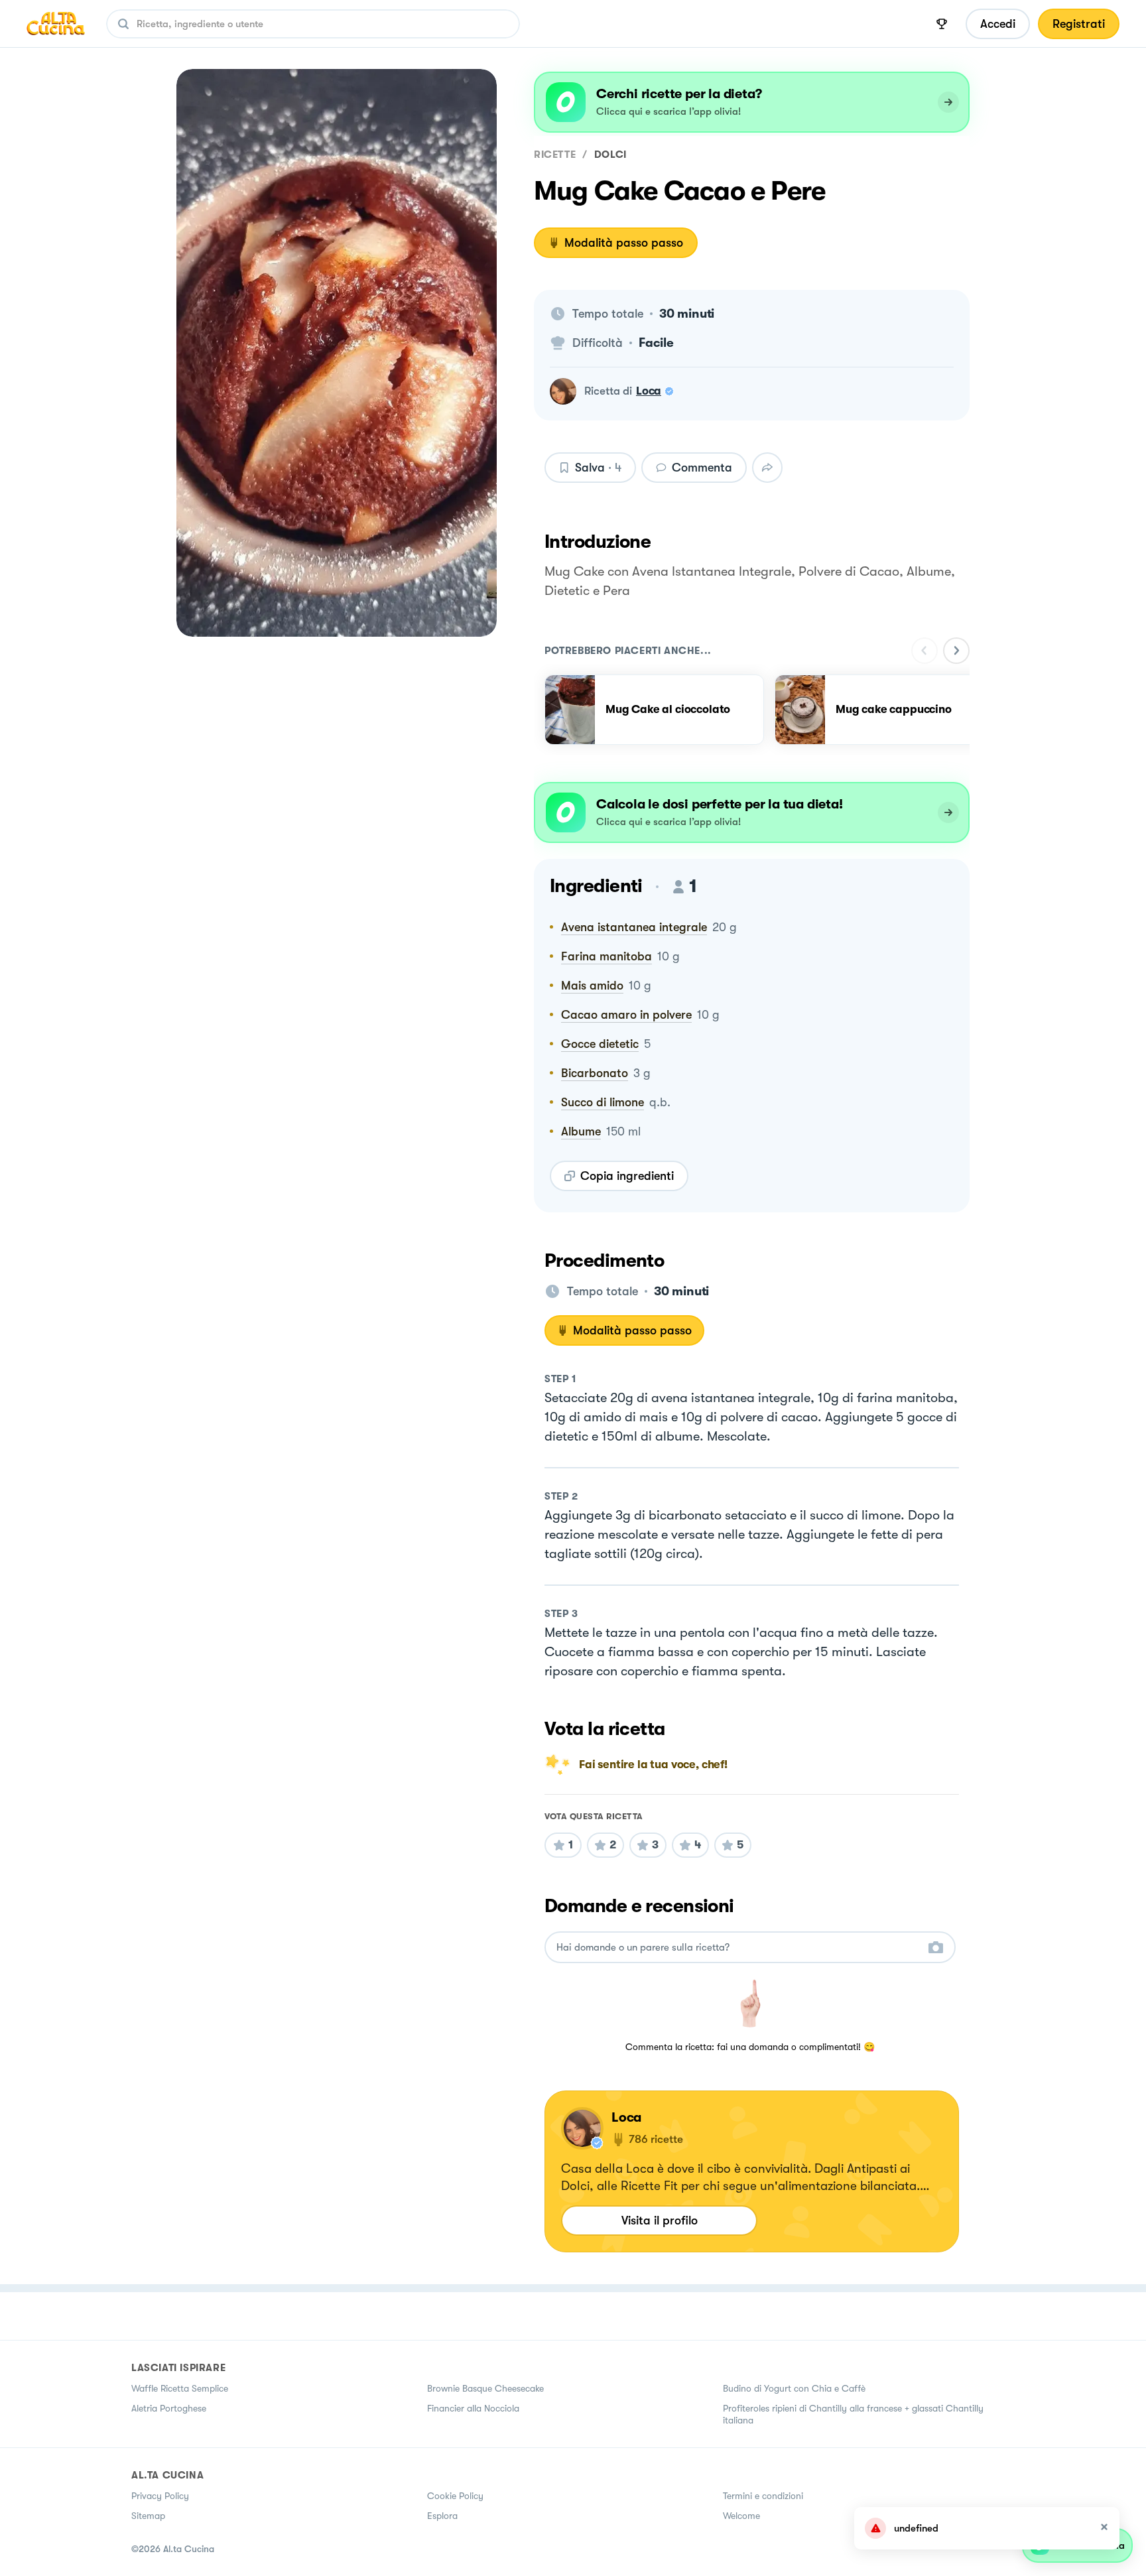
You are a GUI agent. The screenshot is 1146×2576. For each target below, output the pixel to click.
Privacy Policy (160, 2496)
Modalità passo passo (624, 243)
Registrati (1079, 24)
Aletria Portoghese (169, 2408)
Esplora (442, 2516)
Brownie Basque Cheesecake (485, 2388)
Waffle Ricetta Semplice (180, 2388)
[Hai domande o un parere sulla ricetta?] (738, 1948)
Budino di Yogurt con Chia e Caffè (794, 2388)
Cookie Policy (455, 2496)
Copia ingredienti (627, 1176)
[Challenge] (942, 24)
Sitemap (148, 2516)
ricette (555, 155)
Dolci (610, 155)
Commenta (702, 468)
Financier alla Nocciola (473, 2408)
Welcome (741, 2516)
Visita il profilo (660, 2221)
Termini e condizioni (763, 2496)
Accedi (998, 24)
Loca (649, 391)
